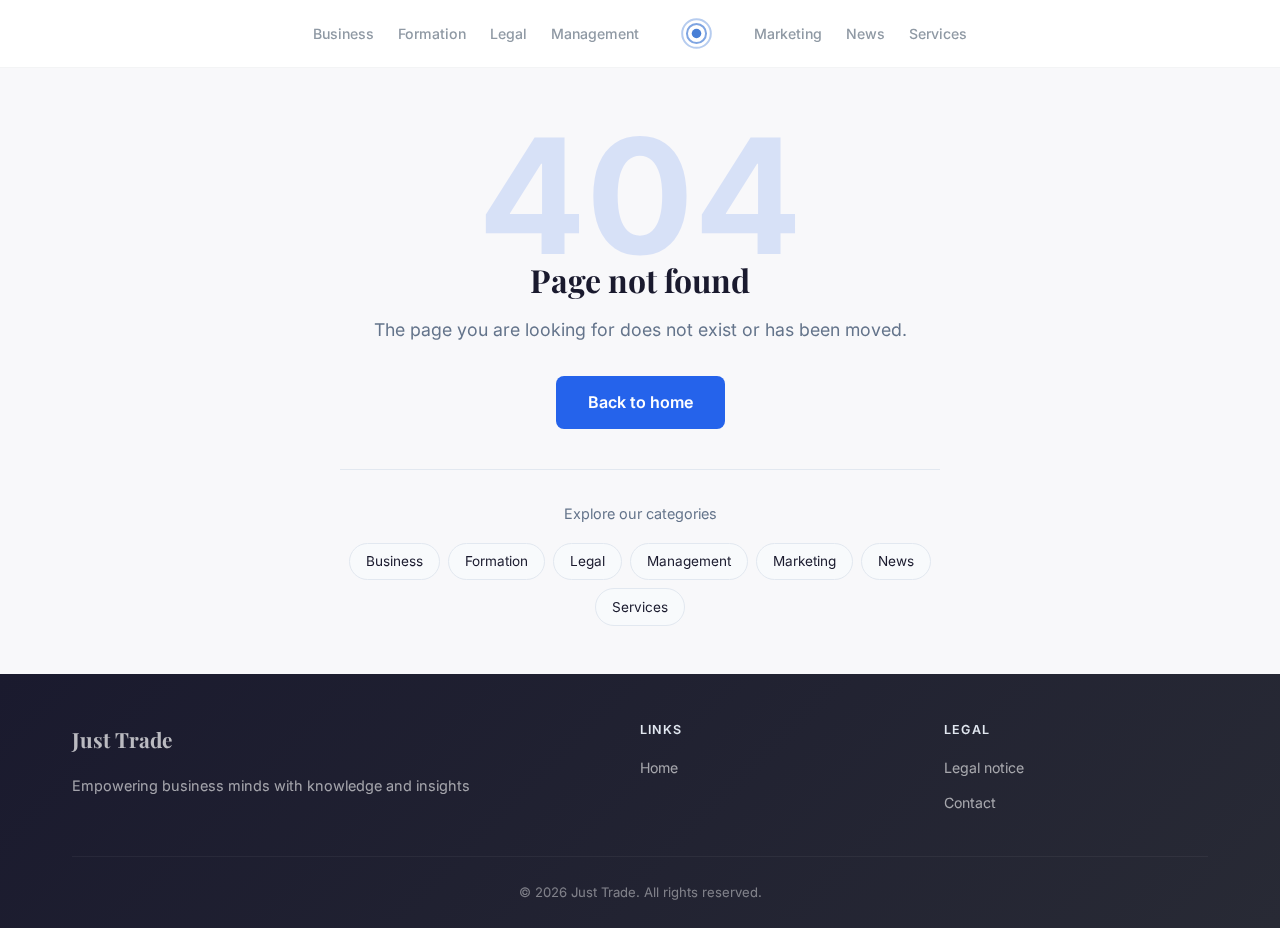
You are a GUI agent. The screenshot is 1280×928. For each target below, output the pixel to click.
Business (343, 33)
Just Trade (122, 739)
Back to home (640, 402)
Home (659, 767)
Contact (970, 802)
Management (595, 33)
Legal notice (984, 767)
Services (938, 33)
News (865, 33)
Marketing (788, 33)
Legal (508, 33)
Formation (432, 33)
